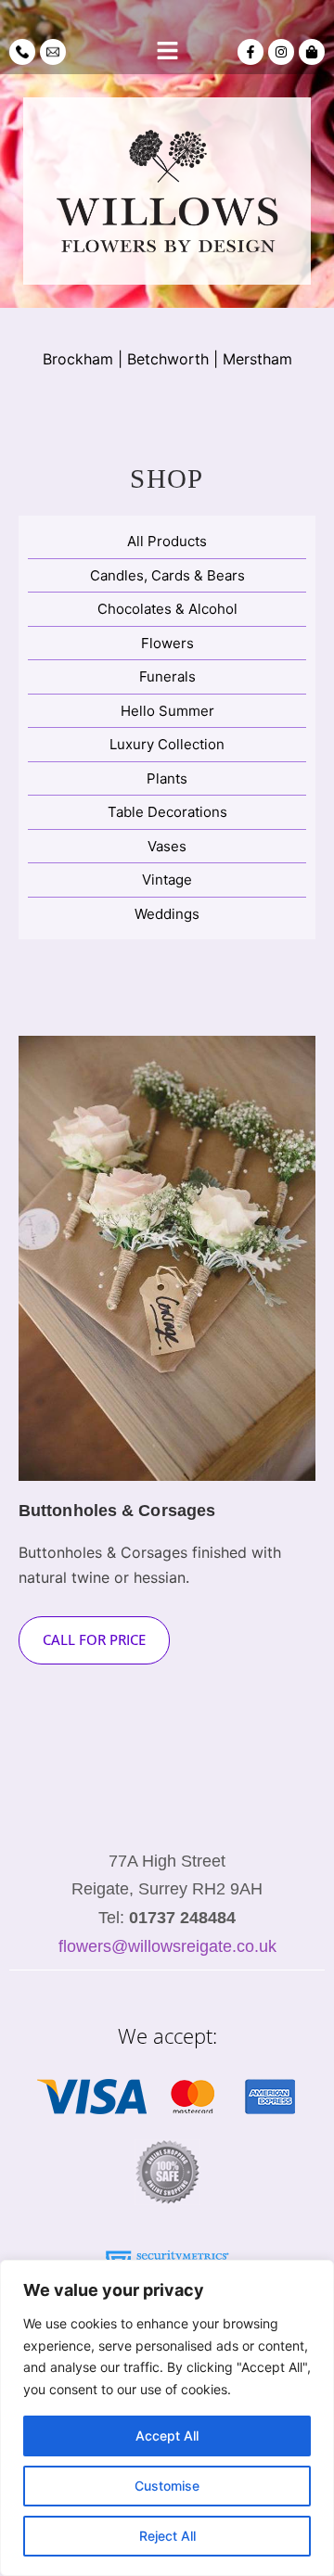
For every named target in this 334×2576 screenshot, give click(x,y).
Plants (167, 778)
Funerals (167, 676)
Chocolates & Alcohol (167, 609)
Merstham (257, 359)
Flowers (167, 643)
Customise (167, 2486)
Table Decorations (167, 812)
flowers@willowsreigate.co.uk (167, 1946)
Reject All (167, 2536)
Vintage (167, 880)
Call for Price (94, 1639)
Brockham (78, 359)
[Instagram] (281, 52)
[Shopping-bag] (312, 52)
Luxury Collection (167, 744)
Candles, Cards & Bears (167, 575)
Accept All (167, 2436)
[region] (167, 2418)
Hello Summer (167, 711)
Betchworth (168, 359)
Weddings (167, 914)
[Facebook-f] (250, 52)
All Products (167, 541)
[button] (167, 51)
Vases (167, 846)
